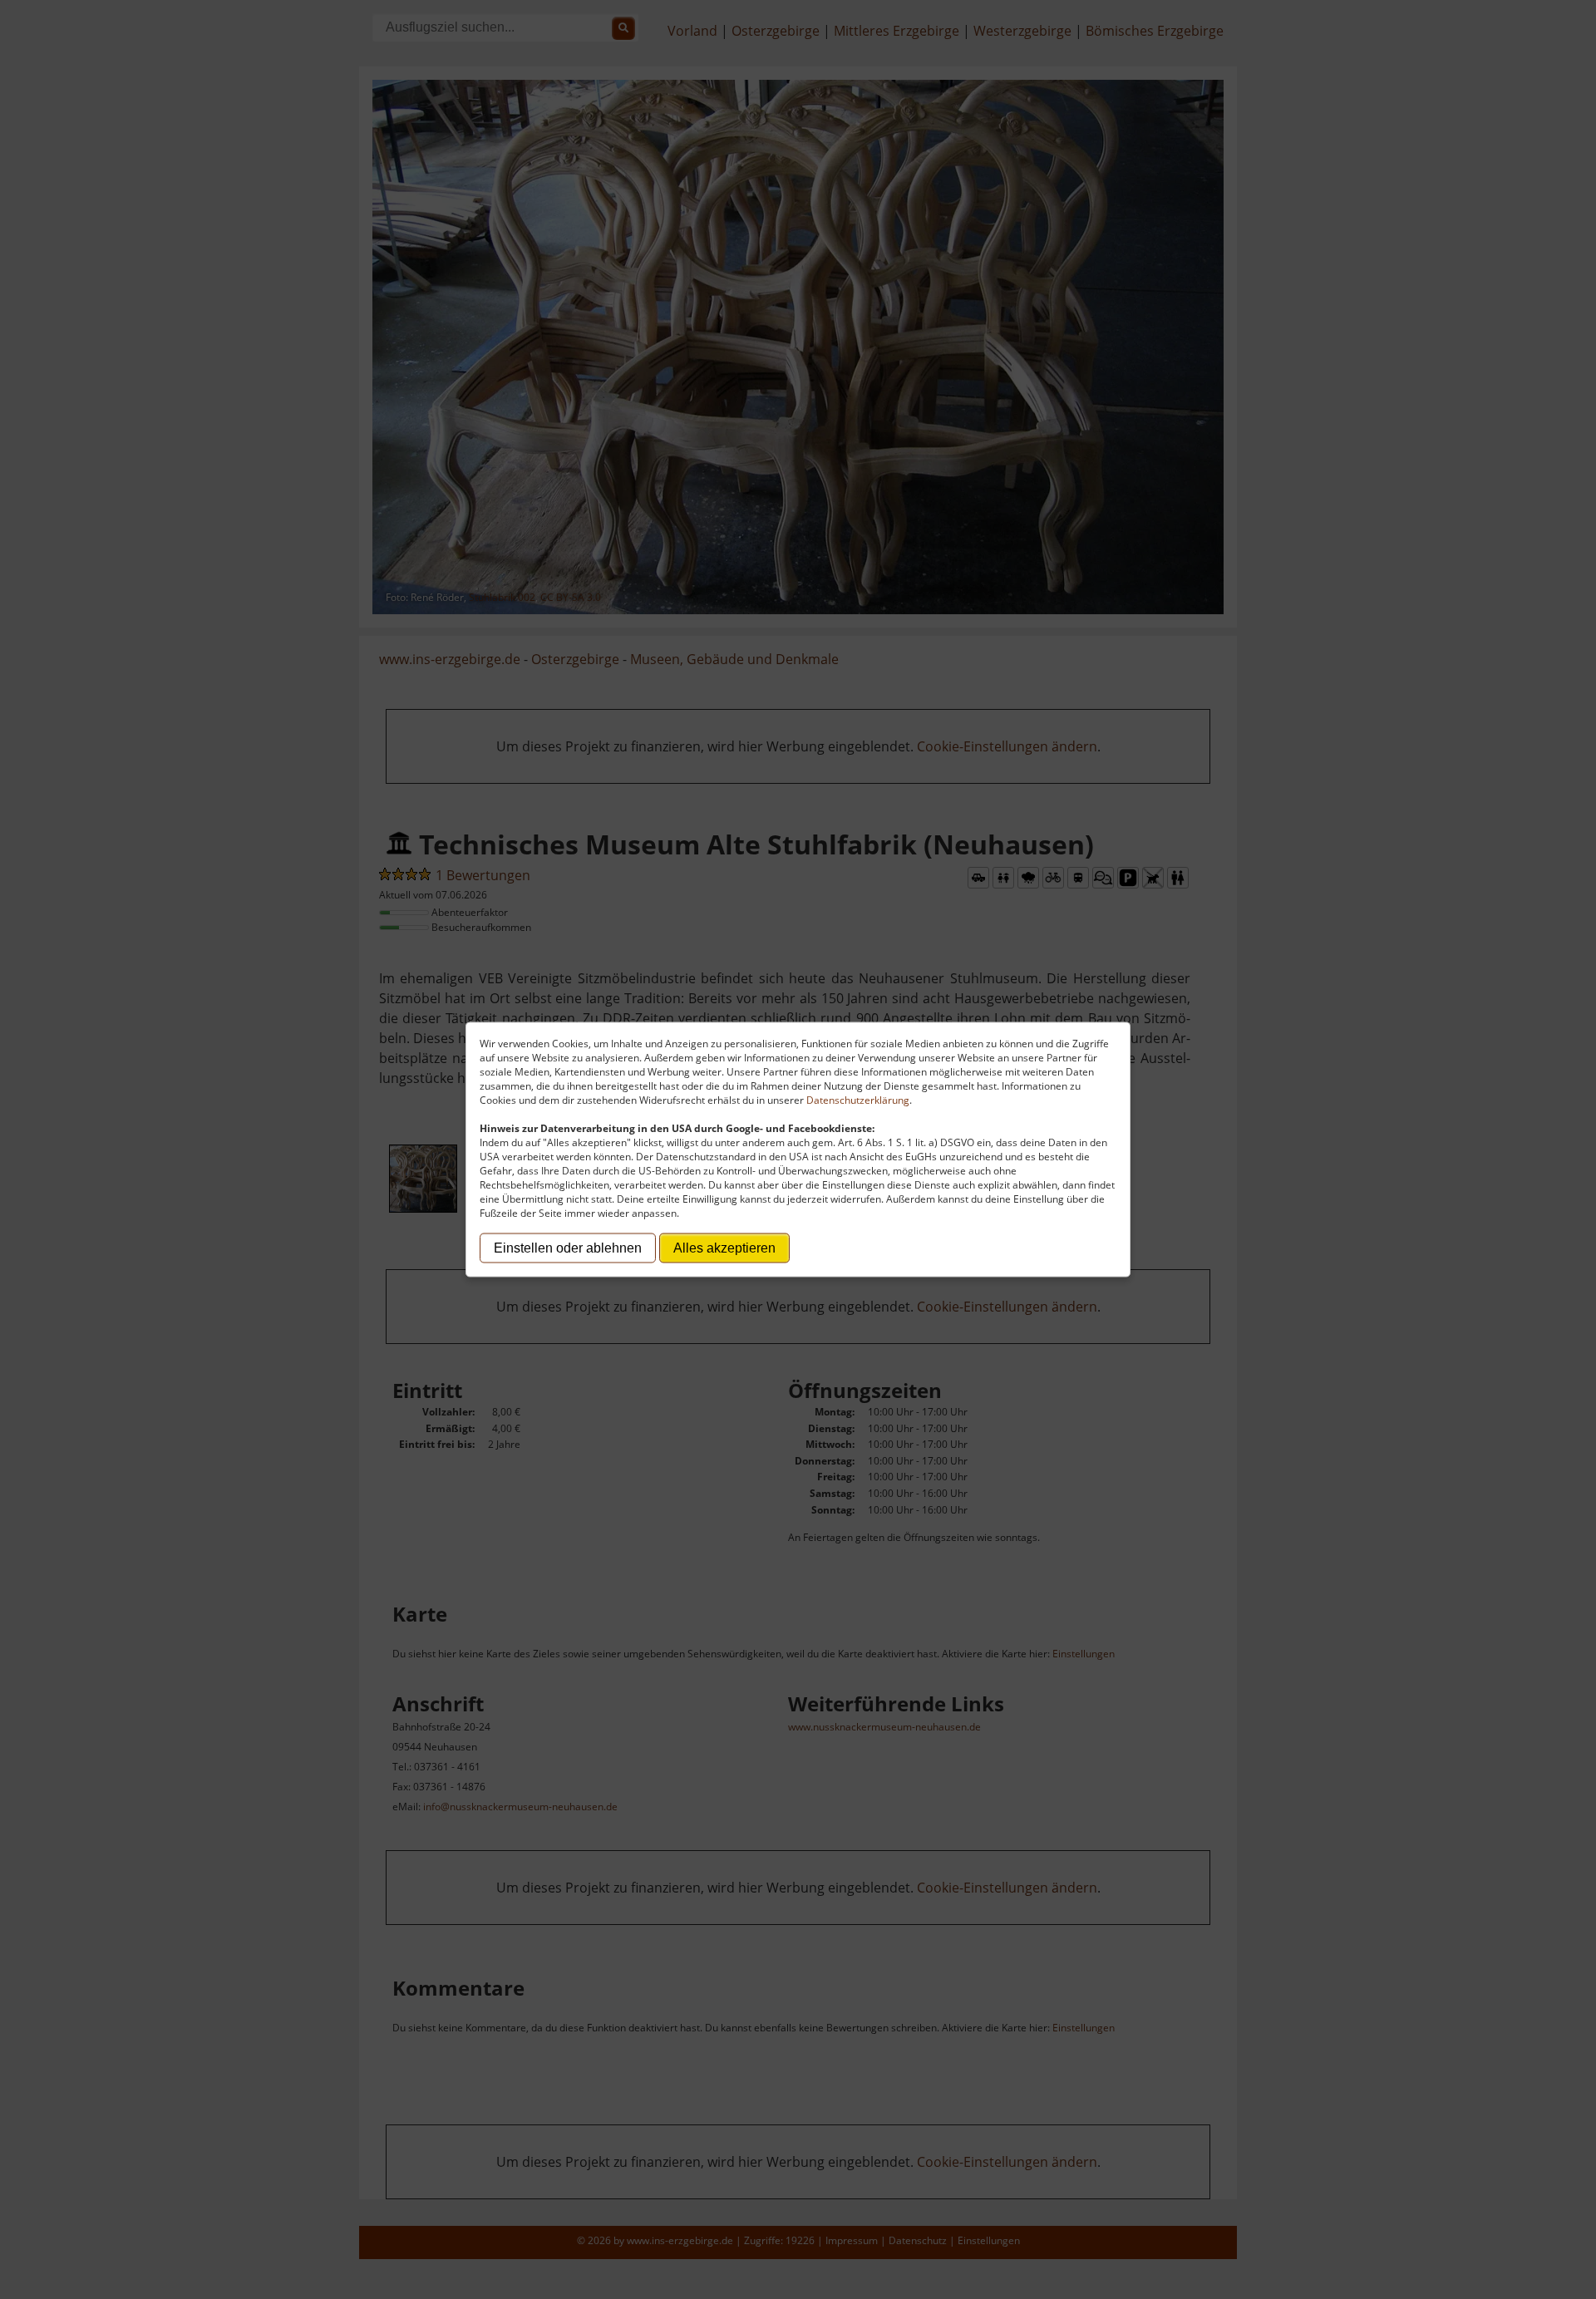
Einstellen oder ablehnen (568, 1248)
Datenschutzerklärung (858, 1100)
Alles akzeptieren (724, 1248)
